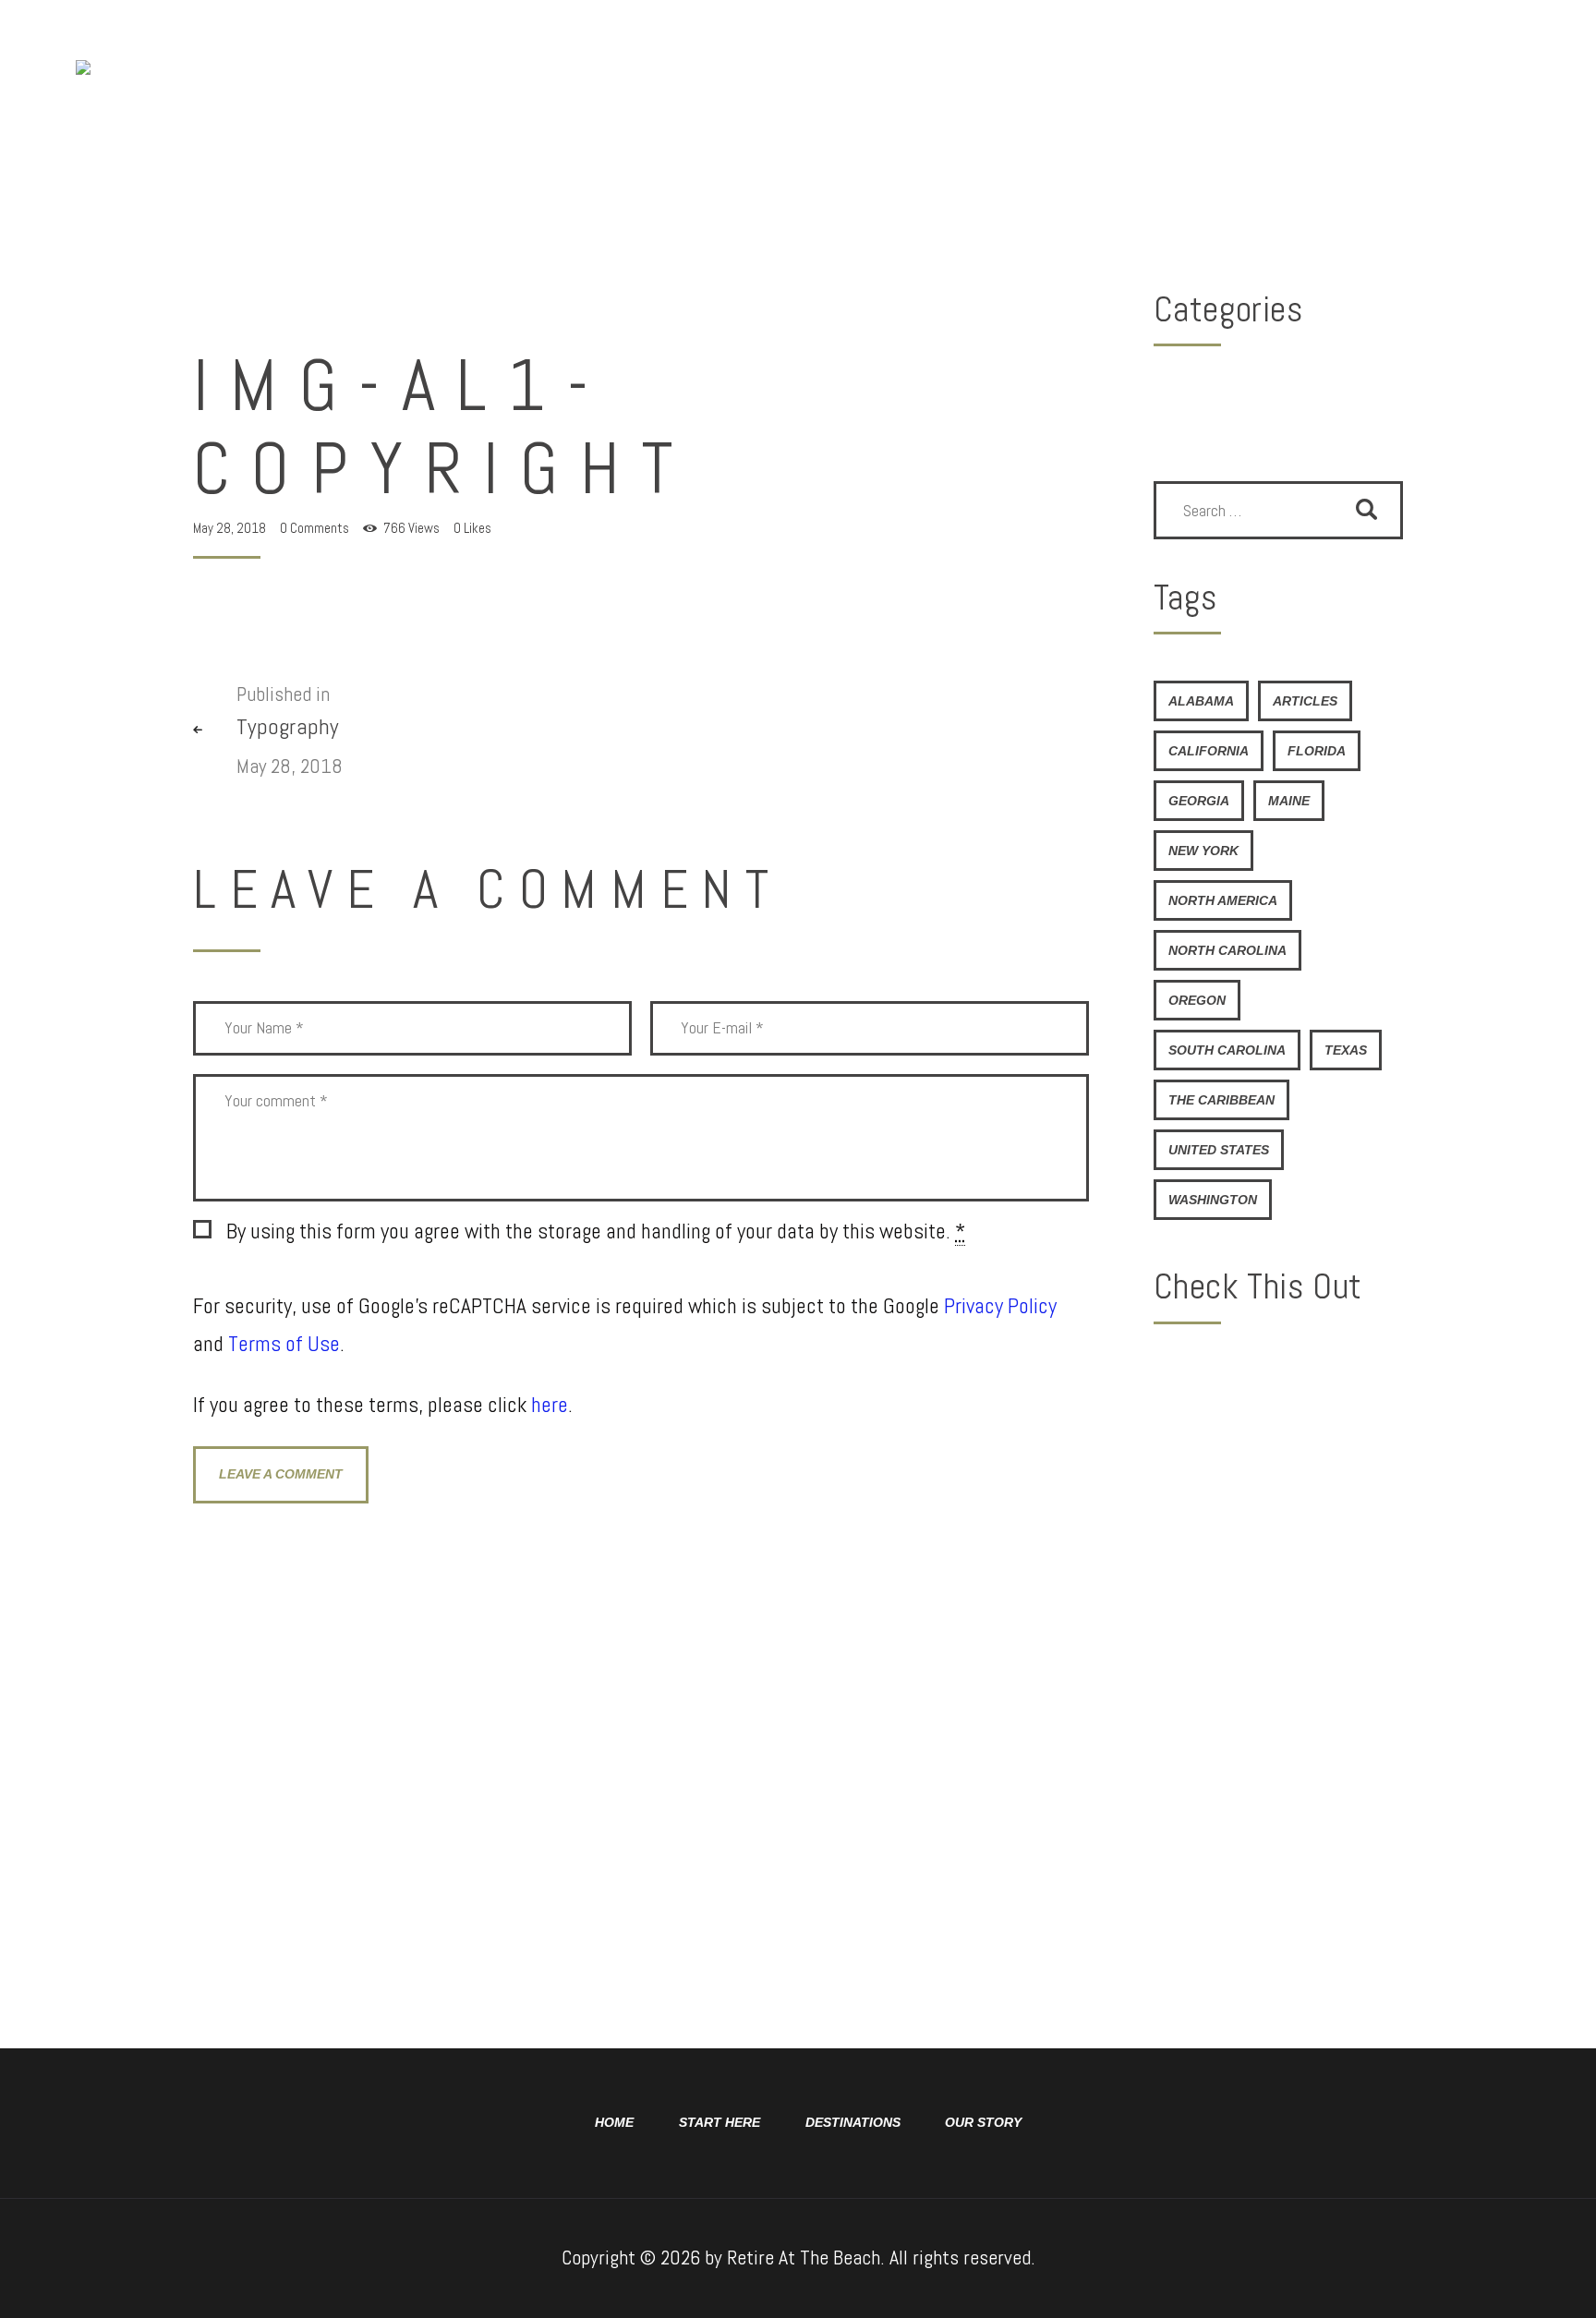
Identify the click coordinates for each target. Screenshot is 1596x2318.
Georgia (1199, 801)
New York (1203, 851)
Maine (1289, 801)
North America (1223, 900)
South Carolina (1227, 1050)
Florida (1317, 751)
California (1209, 751)
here (550, 1405)
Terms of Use (284, 1344)
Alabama (1201, 701)
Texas (1346, 1050)
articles (1305, 701)
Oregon (1197, 1000)
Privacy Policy (1000, 1306)
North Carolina (1227, 950)
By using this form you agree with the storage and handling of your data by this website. (596, 1232)
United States (1219, 1150)
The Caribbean (1221, 1100)
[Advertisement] (1278, 1636)
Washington (1213, 1200)
